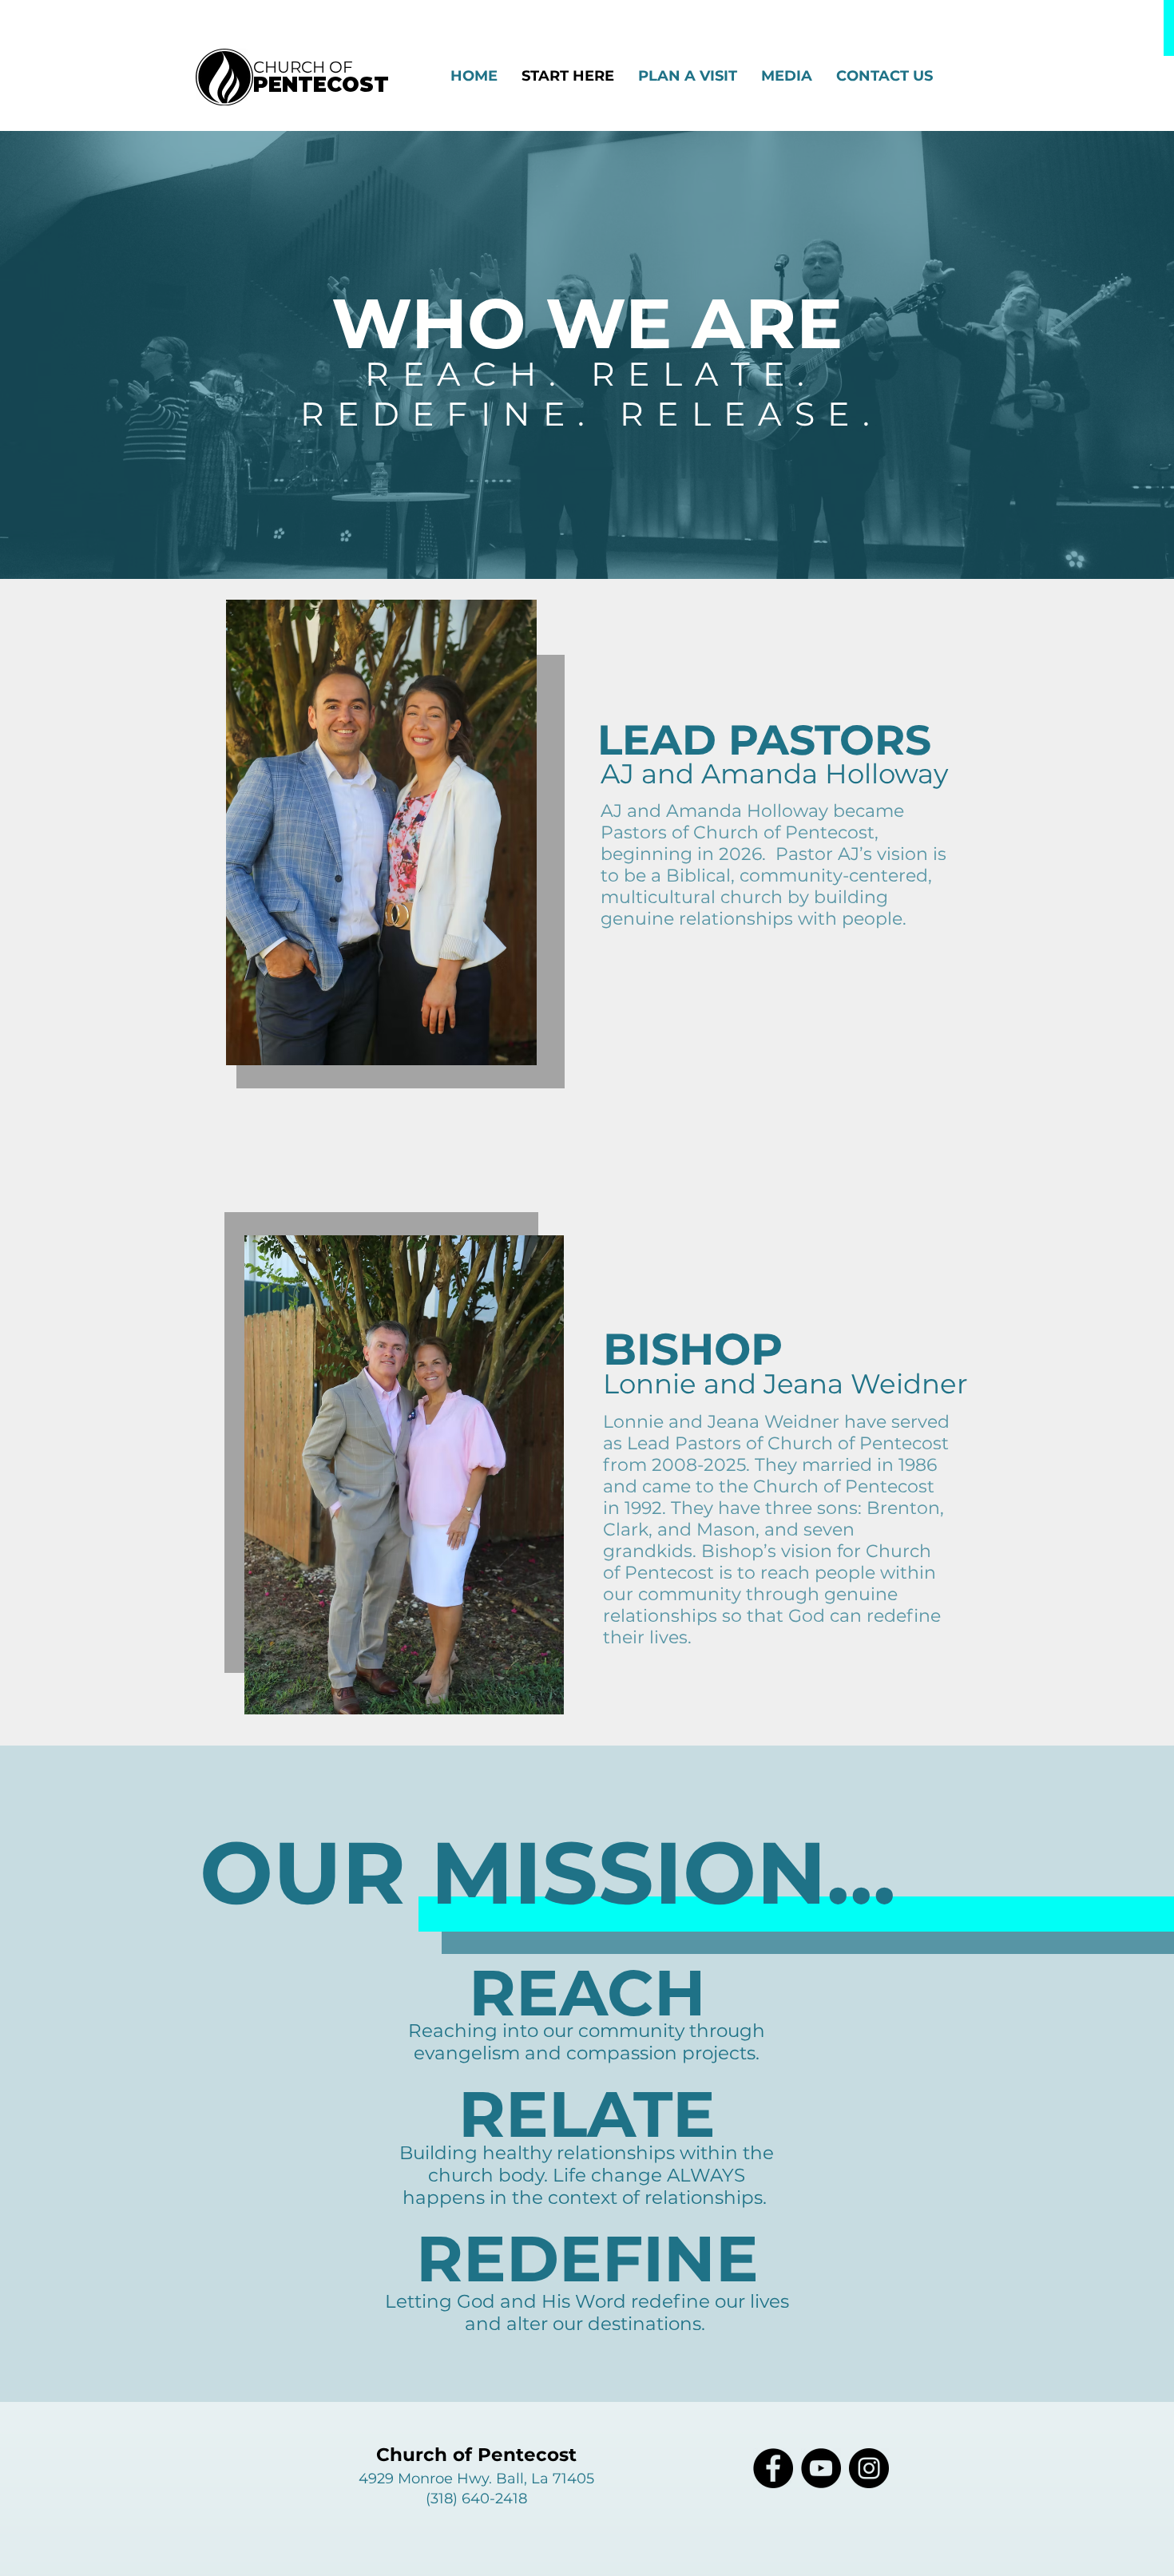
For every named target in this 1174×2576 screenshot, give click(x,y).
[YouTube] (821, 2468)
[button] (787, 76)
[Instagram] (869, 2468)
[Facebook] (773, 2468)
